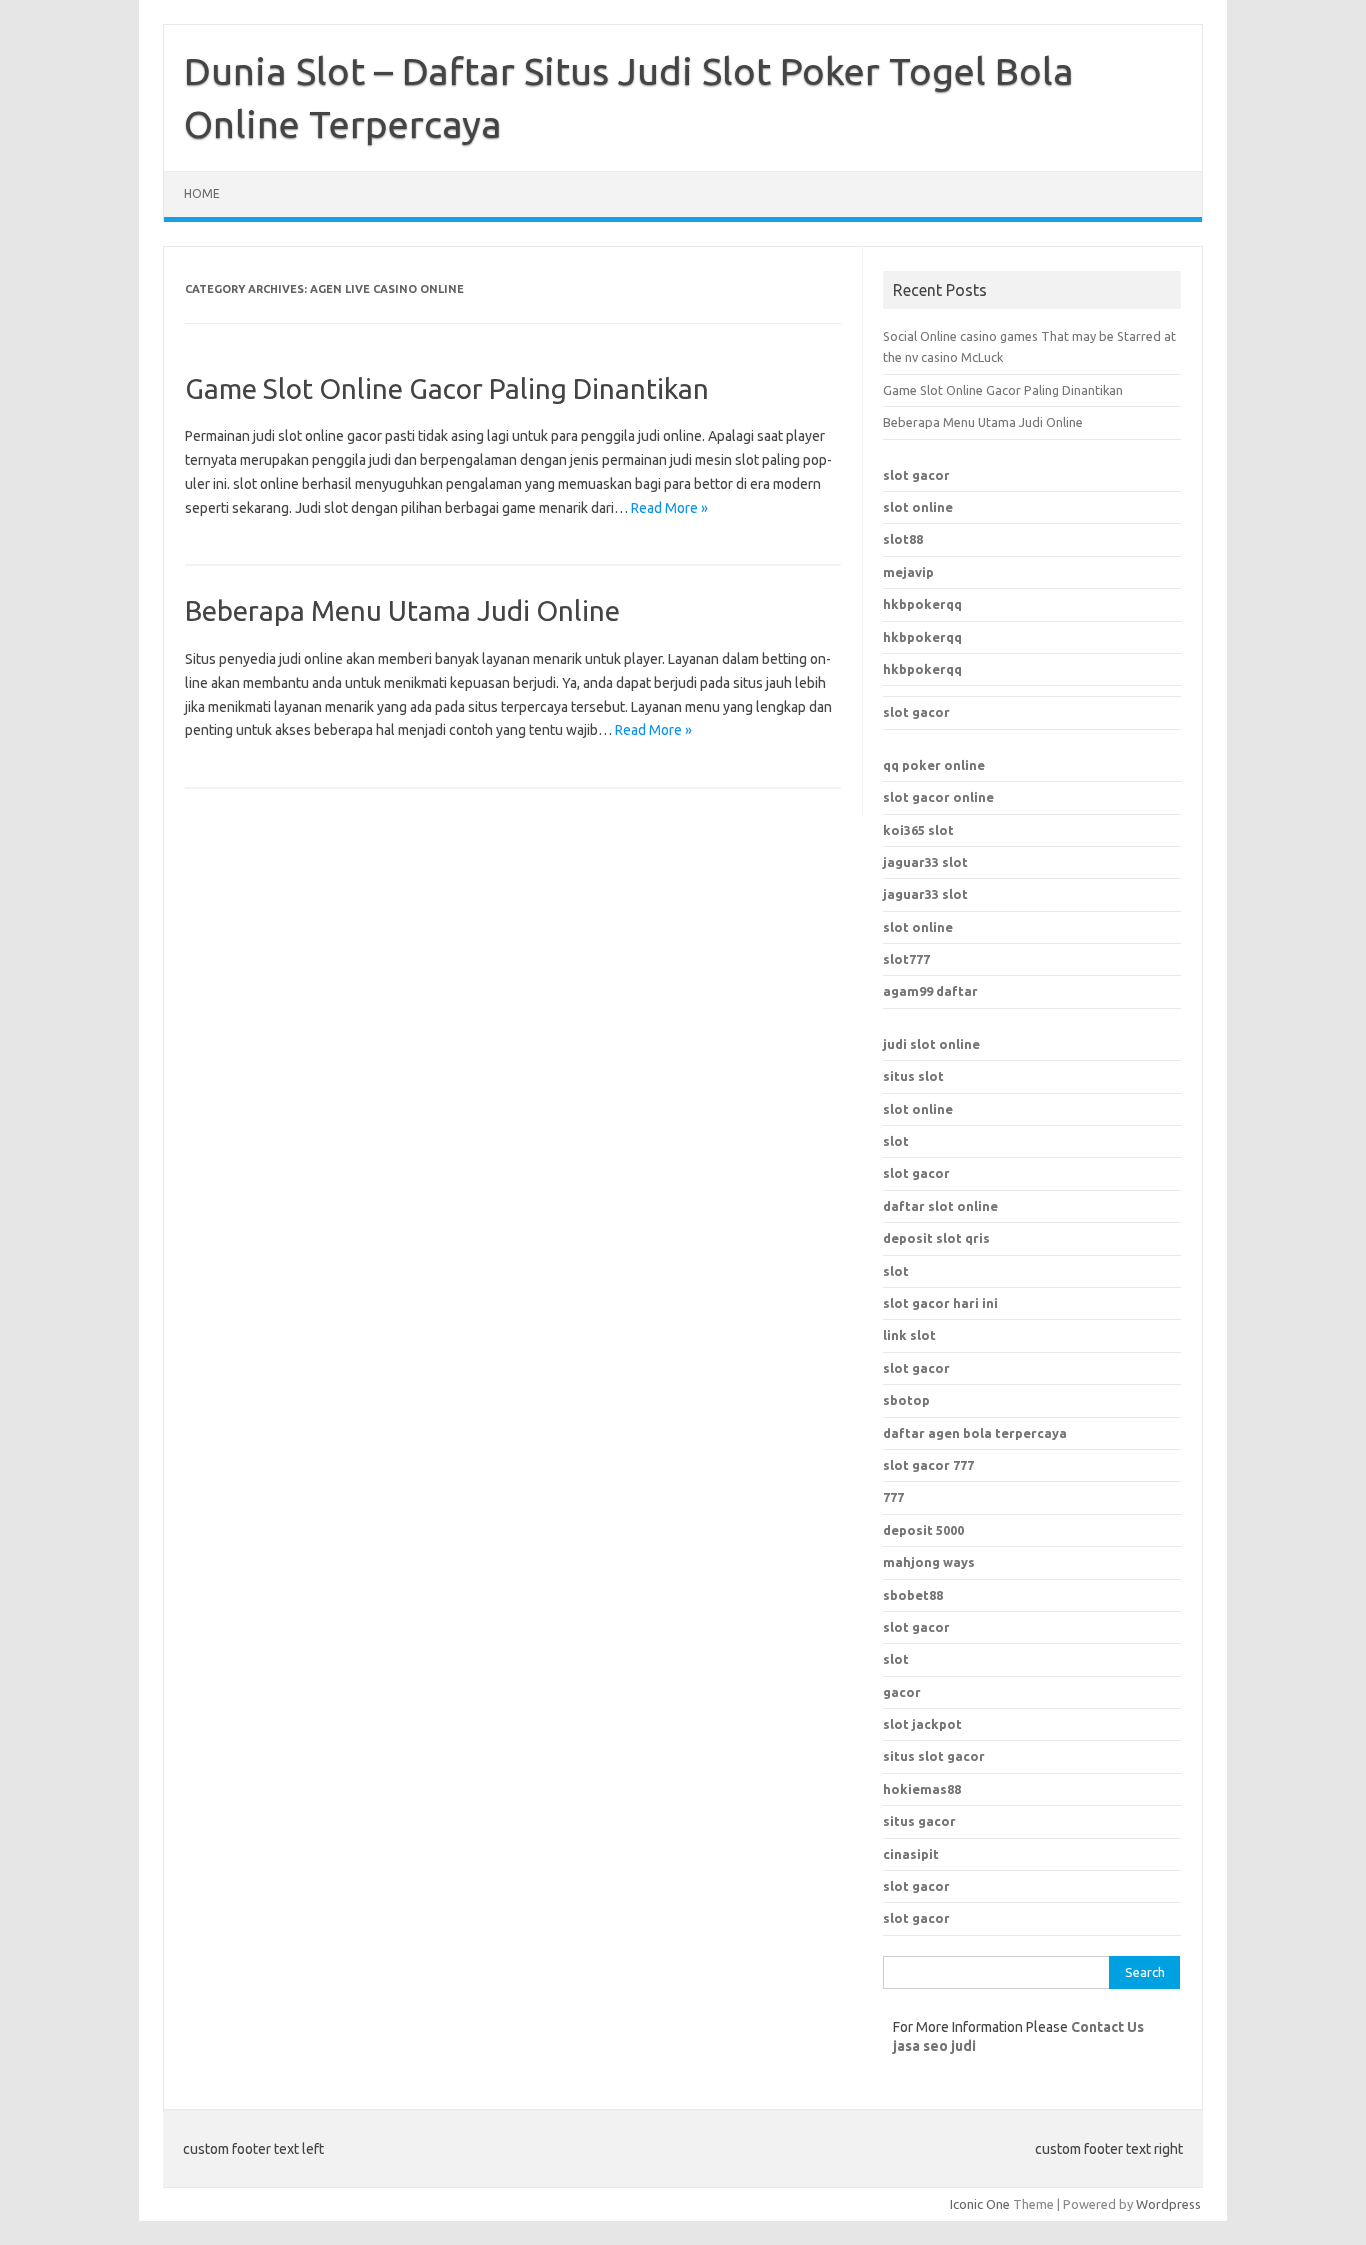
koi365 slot (918, 830)
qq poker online (934, 765)
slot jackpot (922, 1724)
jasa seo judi (934, 2046)
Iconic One (980, 2204)
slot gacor (916, 475)
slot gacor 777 (928, 1465)
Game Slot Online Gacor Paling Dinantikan (447, 388)
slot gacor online (938, 797)
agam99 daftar (930, 991)
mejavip (908, 572)
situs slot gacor (934, 1756)
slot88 (903, 539)
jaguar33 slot (925, 862)
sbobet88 (913, 1595)
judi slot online (931, 1044)
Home (202, 193)
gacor (902, 1692)
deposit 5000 (923, 1530)
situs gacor (919, 1821)
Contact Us (1107, 2027)
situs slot (913, 1076)
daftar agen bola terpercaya (975, 1433)
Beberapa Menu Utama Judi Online (402, 610)
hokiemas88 (922, 1789)
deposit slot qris (936, 1238)
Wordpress (1168, 2204)
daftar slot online (940, 1206)
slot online (918, 507)
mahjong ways (929, 1562)
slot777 (906, 959)
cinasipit (911, 1854)
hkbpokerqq (922, 604)
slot (896, 1141)
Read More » (669, 508)
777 (893, 1497)
